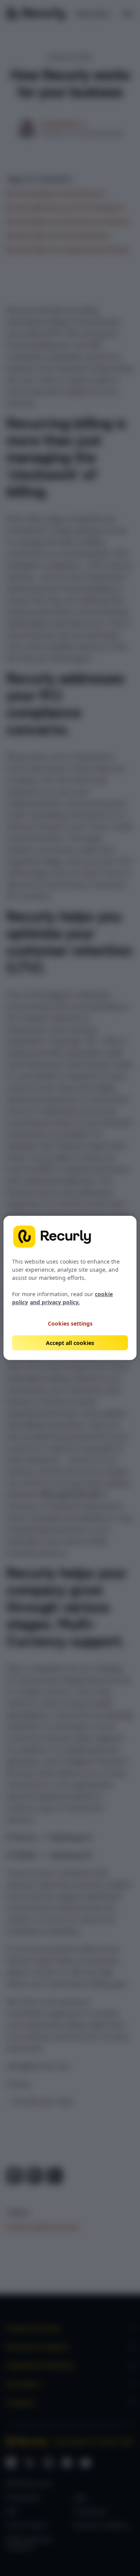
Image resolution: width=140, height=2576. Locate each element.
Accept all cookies (70, 1343)
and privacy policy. (55, 1302)
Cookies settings (70, 1323)
